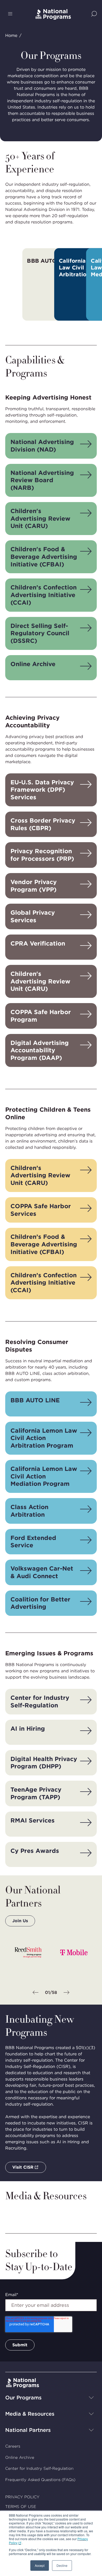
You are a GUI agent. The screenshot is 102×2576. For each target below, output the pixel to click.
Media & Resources (30, 2414)
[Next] (66, 1993)
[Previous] (36, 1993)
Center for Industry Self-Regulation (39, 2468)
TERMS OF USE (21, 2507)
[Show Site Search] (94, 14)
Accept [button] (40, 2565)
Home (11, 35)
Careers (13, 2446)
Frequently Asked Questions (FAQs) (40, 2480)
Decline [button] (62, 2565)
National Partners (28, 2430)
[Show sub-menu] (91, 2398)
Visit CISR (23, 2167)
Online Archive (20, 2457)
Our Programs (23, 2398)
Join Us (20, 1921)
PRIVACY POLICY (22, 2497)
